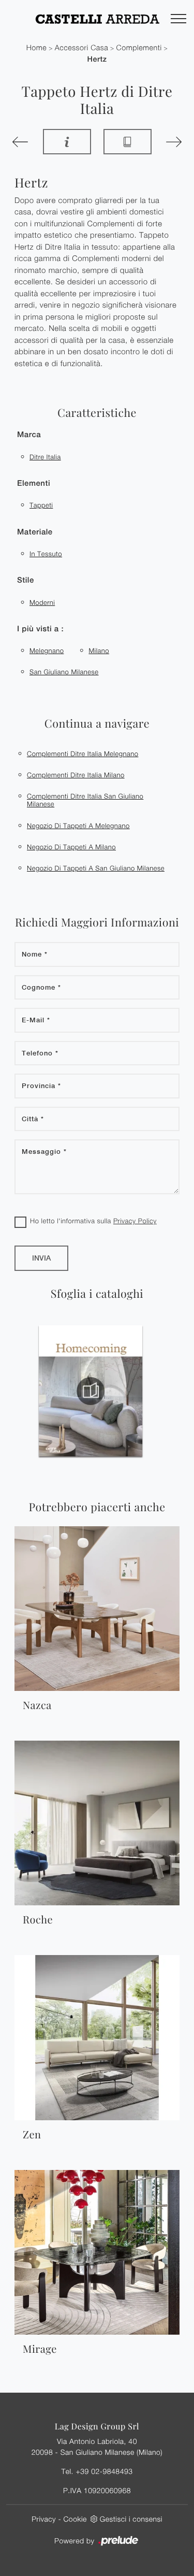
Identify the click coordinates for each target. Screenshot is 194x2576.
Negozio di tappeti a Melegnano (78, 826)
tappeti (41, 505)
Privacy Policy (135, 1221)
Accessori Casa (82, 48)
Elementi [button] (34, 483)
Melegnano (47, 650)
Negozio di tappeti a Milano (71, 847)
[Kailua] (21, 142)
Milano (99, 650)
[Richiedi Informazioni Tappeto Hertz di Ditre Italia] (67, 142)
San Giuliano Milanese (64, 672)
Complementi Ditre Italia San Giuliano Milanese (85, 800)
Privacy (44, 2519)
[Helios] (173, 142)
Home (37, 48)
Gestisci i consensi (131, 2519)
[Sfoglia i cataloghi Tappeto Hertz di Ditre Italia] (128, 142)
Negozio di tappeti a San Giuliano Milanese (96, 868)
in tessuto (46, 554)
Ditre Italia (45, 457)
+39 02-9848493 (104, 2471)
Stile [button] (26, 580)
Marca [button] (29, 435)
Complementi (139, 48)
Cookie (75, 2519)
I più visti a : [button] (40, 629)
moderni (42, 602)
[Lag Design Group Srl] (97, 19)
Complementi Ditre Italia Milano (76, 775)
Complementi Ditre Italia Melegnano (83, 754)
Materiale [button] (35, 532)
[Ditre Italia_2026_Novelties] (119, 1391)
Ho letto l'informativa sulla (93, 1221)
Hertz (97, 59)
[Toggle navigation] (178, 19)
